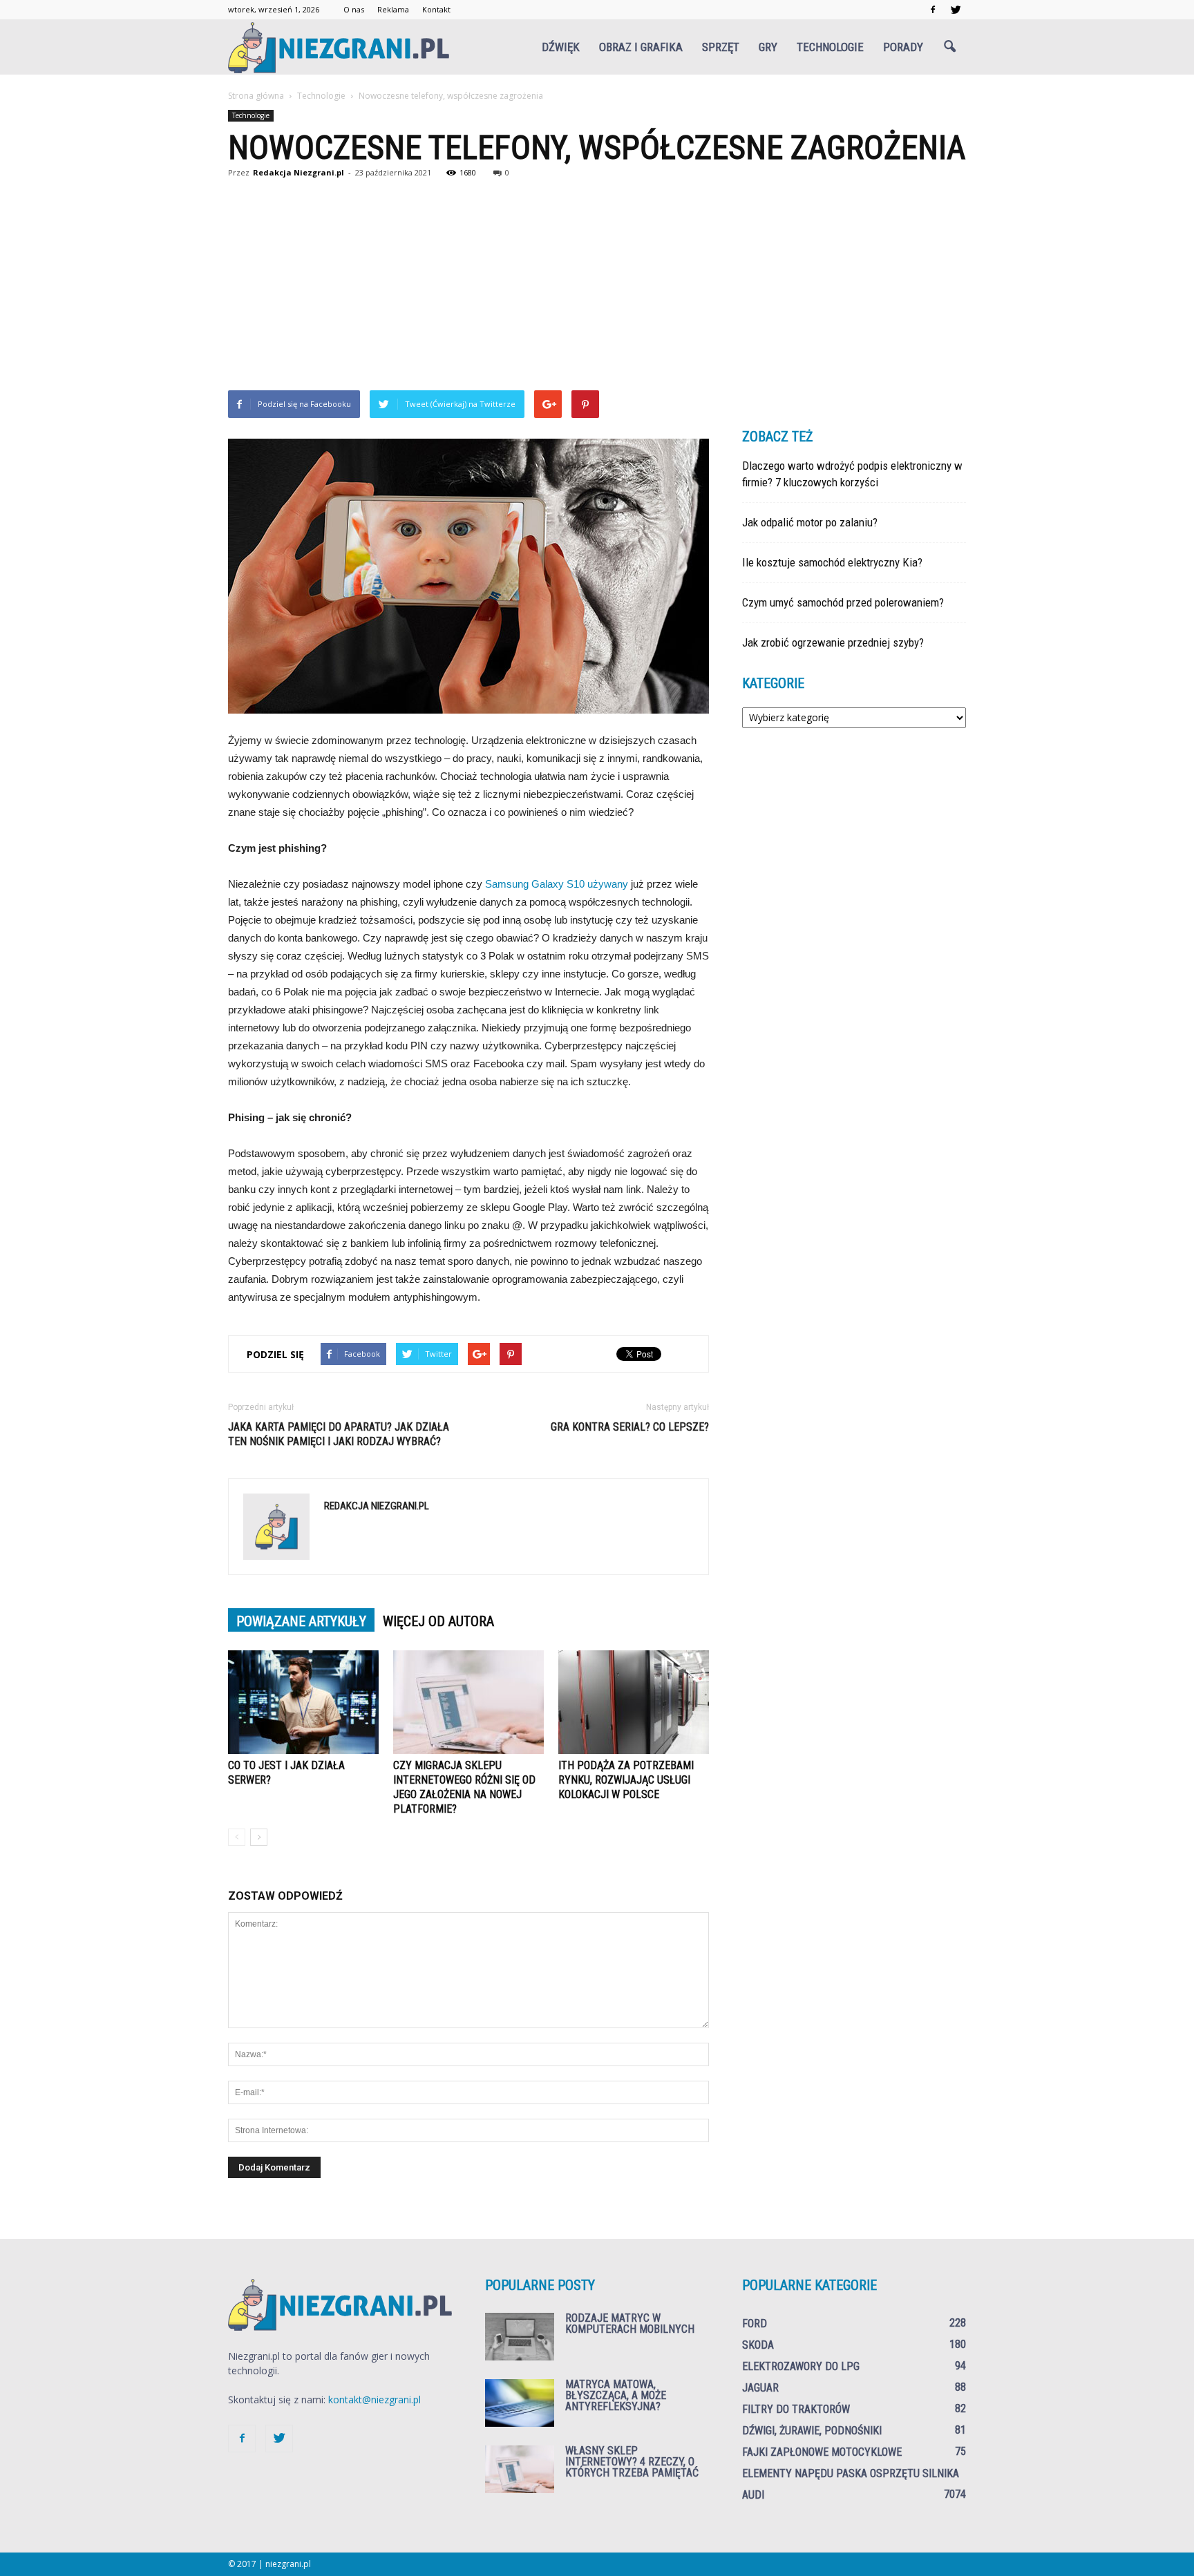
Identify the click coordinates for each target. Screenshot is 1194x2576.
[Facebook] (933, 10)
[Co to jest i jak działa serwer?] (303, 1702)
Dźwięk (561, 47)
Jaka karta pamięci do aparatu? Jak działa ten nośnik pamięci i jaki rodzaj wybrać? (339, 1434)
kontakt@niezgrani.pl (375, 2400)
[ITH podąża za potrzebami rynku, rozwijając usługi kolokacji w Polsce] (634, 1702)
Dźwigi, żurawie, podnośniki (812, 2431)
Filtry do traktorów (796, 2409)
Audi (753, 2495)
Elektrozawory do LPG (801, 2366)
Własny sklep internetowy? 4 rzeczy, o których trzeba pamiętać (632, 2462)
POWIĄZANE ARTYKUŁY (301, 1621)
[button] (949, 47)
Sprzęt (721, 47)
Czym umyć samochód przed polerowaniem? (843, 602)
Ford (755, 2324)
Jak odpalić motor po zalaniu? (810, 522)
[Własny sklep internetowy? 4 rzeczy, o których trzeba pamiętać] (520, 2469)
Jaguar (760, 2388)
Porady (903, 47)
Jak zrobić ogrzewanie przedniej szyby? (833, 642)
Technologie (830, 47)
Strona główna (256, 96)
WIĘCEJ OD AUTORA (438, 1621)
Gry (768, 47)
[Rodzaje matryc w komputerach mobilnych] (520, 2337)
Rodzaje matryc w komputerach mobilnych (630, 2324)
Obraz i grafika (641, 47)
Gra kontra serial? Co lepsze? (630, 1427)
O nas (354, 9)
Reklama (393, 9)
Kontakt (436, 9)
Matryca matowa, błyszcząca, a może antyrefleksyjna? (616, 2395)
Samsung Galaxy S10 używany (557, 884)
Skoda (758, 2345)
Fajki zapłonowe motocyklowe (822, 2452)
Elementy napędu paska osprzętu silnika (851, 2473)
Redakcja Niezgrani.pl (298, 172)
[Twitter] (956, 10)
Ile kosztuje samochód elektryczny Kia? (832, 562)
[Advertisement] (597, 287)
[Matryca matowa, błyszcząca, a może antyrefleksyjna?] (520, 2403)
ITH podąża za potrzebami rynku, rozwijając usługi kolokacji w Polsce (626, 1780)
